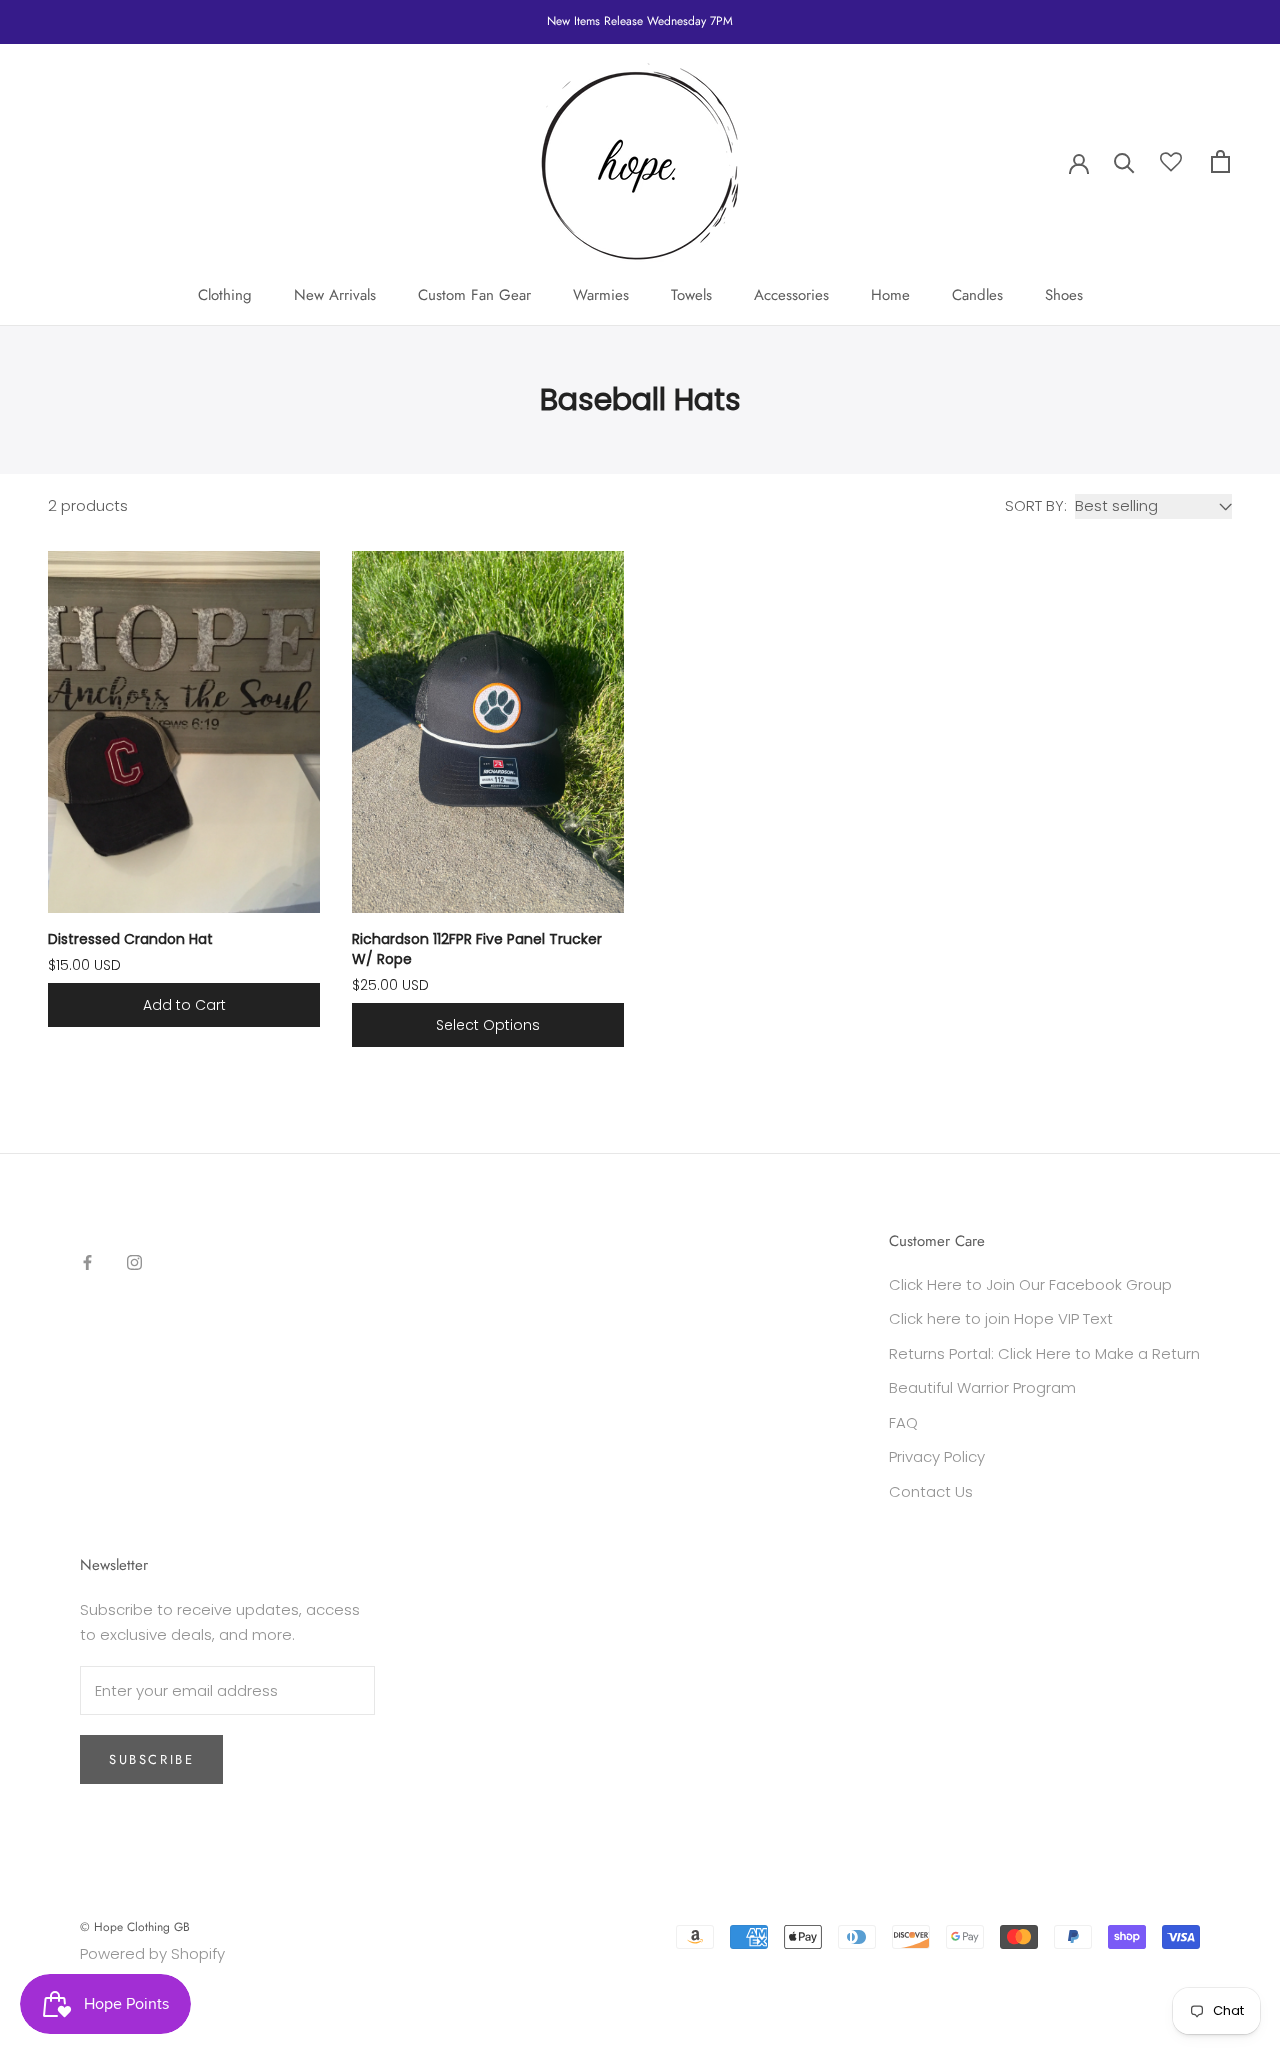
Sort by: (1036, 505)
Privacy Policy (937, 1456)
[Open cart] (1220, 161)
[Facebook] (87, 1261)
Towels (691, 295)
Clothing (225, 295)
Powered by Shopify (152, 1953)
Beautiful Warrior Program (982, 1387)
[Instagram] (134, 1261)
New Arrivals (335, 295)
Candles (977, 295)
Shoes (1064, 295)
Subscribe (151, 1759)
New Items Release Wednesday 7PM (640, 21)
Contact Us (931, 1491)
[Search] (1124, 161)
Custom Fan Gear (474, 295)
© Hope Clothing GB (135, 1927)
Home (890, 295)
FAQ (903, 1422)
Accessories (791, 295)
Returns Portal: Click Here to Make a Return (1044, 1353)
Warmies (601, 295)
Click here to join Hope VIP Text (1001, 1318)
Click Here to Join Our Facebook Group (1030, 1284)
